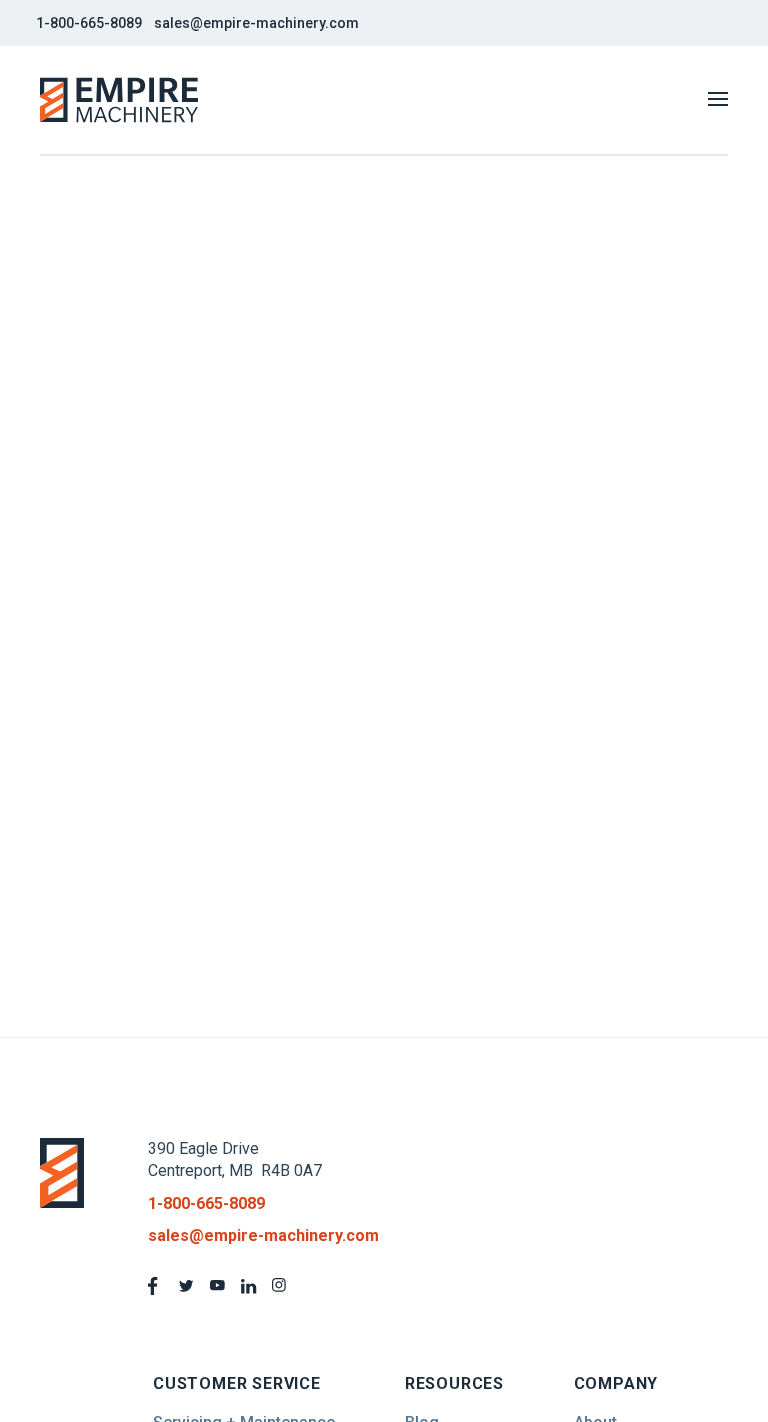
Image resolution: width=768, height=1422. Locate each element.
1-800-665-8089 (89, 23)
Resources (454, 1383)
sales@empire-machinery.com (256, 23)
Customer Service (237, 1383)
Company (616, 1383)
